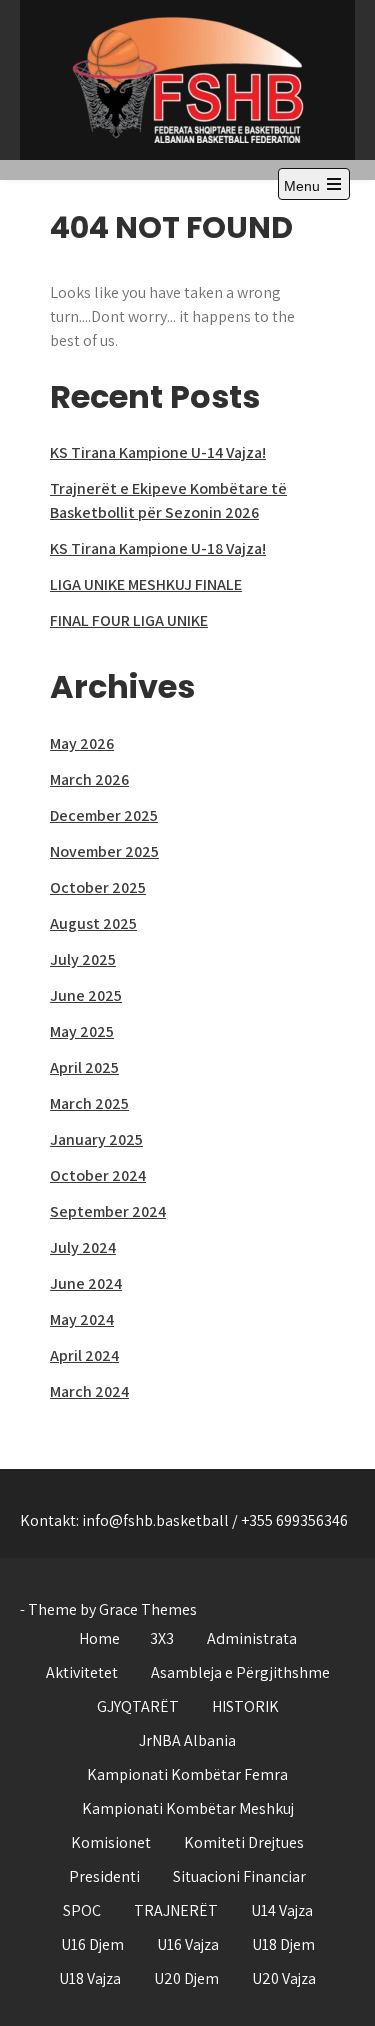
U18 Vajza (90, 1978)
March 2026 (89, 779)
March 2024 (89, 1391)
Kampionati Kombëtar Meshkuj (188, 1808)
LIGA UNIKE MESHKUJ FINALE (146, 584)
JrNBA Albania (187, 1740)
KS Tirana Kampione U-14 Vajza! (158, 452)
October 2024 (98, 1175)
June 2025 (86, 995)
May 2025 (82, 1031)
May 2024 (82, 1319)
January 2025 (96, 1139)
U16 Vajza (188, 1944)
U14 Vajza (282, 1910)
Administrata (252, 1638)
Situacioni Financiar (239, 1876)
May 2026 (82, 743)
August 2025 (93, 923)
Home (99, 1638)
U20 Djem (186, 1978)
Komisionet (111, 1842)
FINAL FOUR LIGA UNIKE (129, 620)
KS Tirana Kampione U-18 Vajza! (158, 548)
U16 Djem (92, 1944)
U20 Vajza (284, 1978)
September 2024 (108, 1211)
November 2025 (104, 851)
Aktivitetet (82, 1672)
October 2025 (98, 887)
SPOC (82, 1910)
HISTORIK (245, 1706)
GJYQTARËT (138, 1706)
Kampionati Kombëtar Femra (187, 1774)
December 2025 (104, 815)
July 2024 (83, 1247)
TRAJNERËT (176, 1910)
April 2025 (84, 1067)
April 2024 (84, 1355)
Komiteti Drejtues (244, 1842)
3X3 (162, 1638)
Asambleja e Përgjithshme (240, 1672)
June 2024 (86, 1283)
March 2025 (89, 1103)
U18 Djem (283, 1944)
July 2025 (83, 959)
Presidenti (104, 1876)
